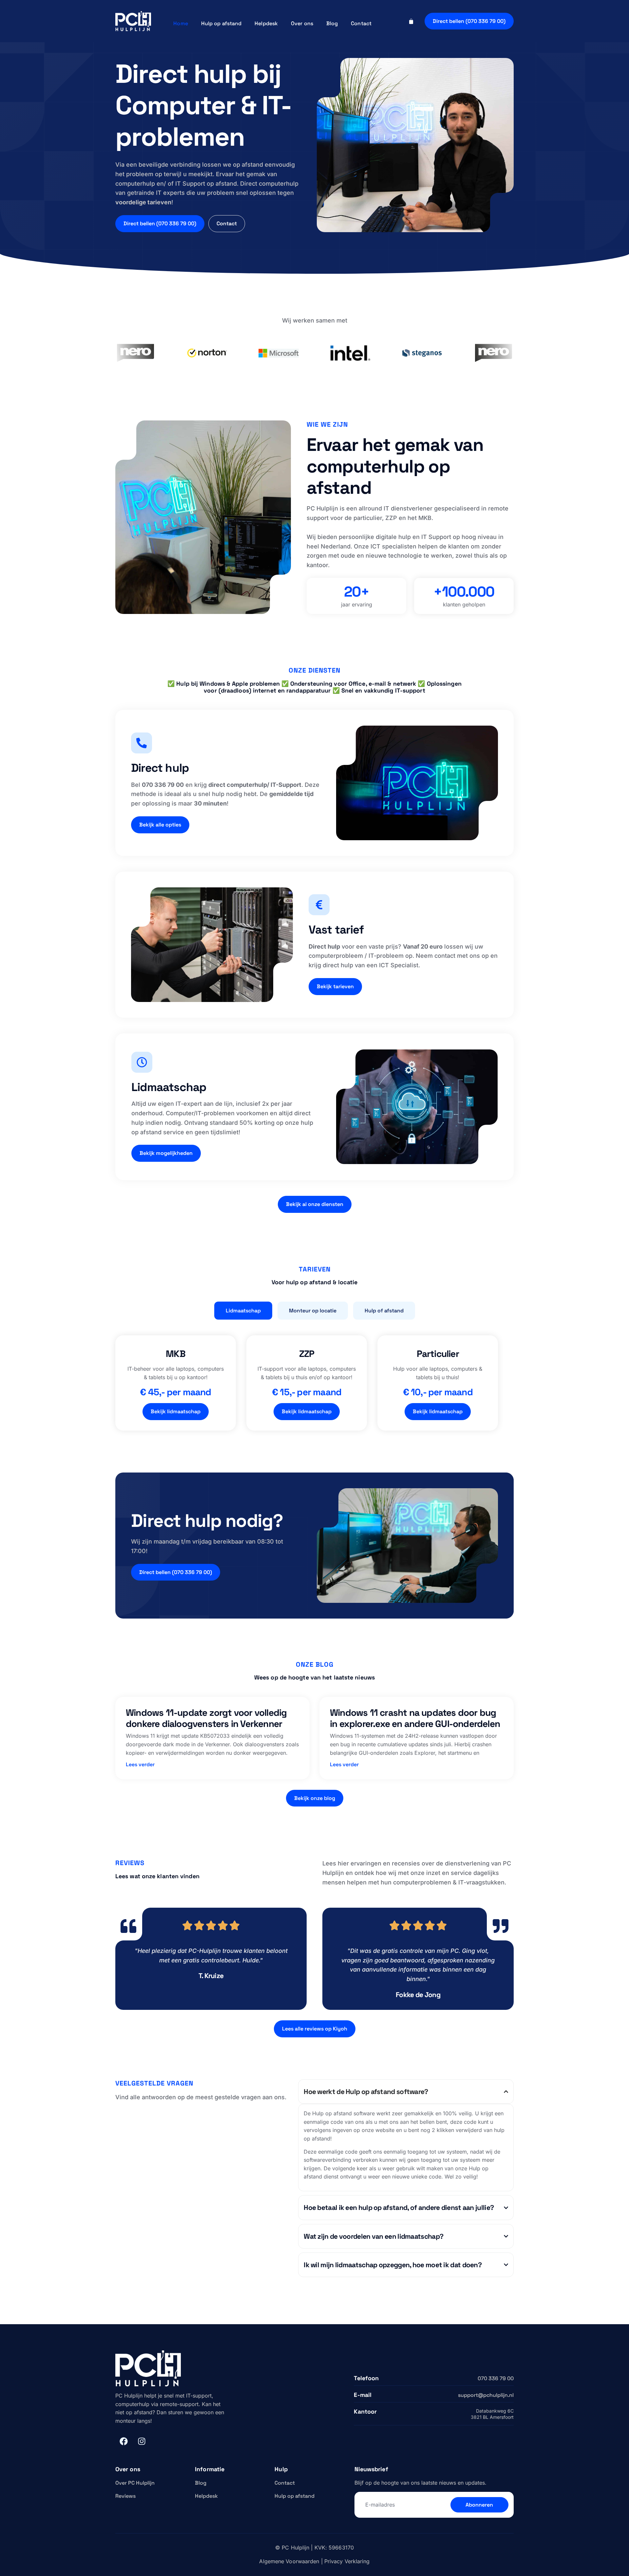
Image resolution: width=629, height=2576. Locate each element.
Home (181, 23)
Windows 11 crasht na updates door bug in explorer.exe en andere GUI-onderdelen (415, 1718)
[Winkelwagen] (411, 21)
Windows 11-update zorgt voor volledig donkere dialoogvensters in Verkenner (206, 1718)
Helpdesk (266, 23)
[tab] (243, 1311)
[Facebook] (124, 2441)
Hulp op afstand (221, 23)
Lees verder (140, 1764)
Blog (332, 23)
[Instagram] (142, 2441)
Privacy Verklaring (347, 2561)
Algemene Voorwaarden (289, 2561)
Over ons (302, 23)
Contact (361, 23)
